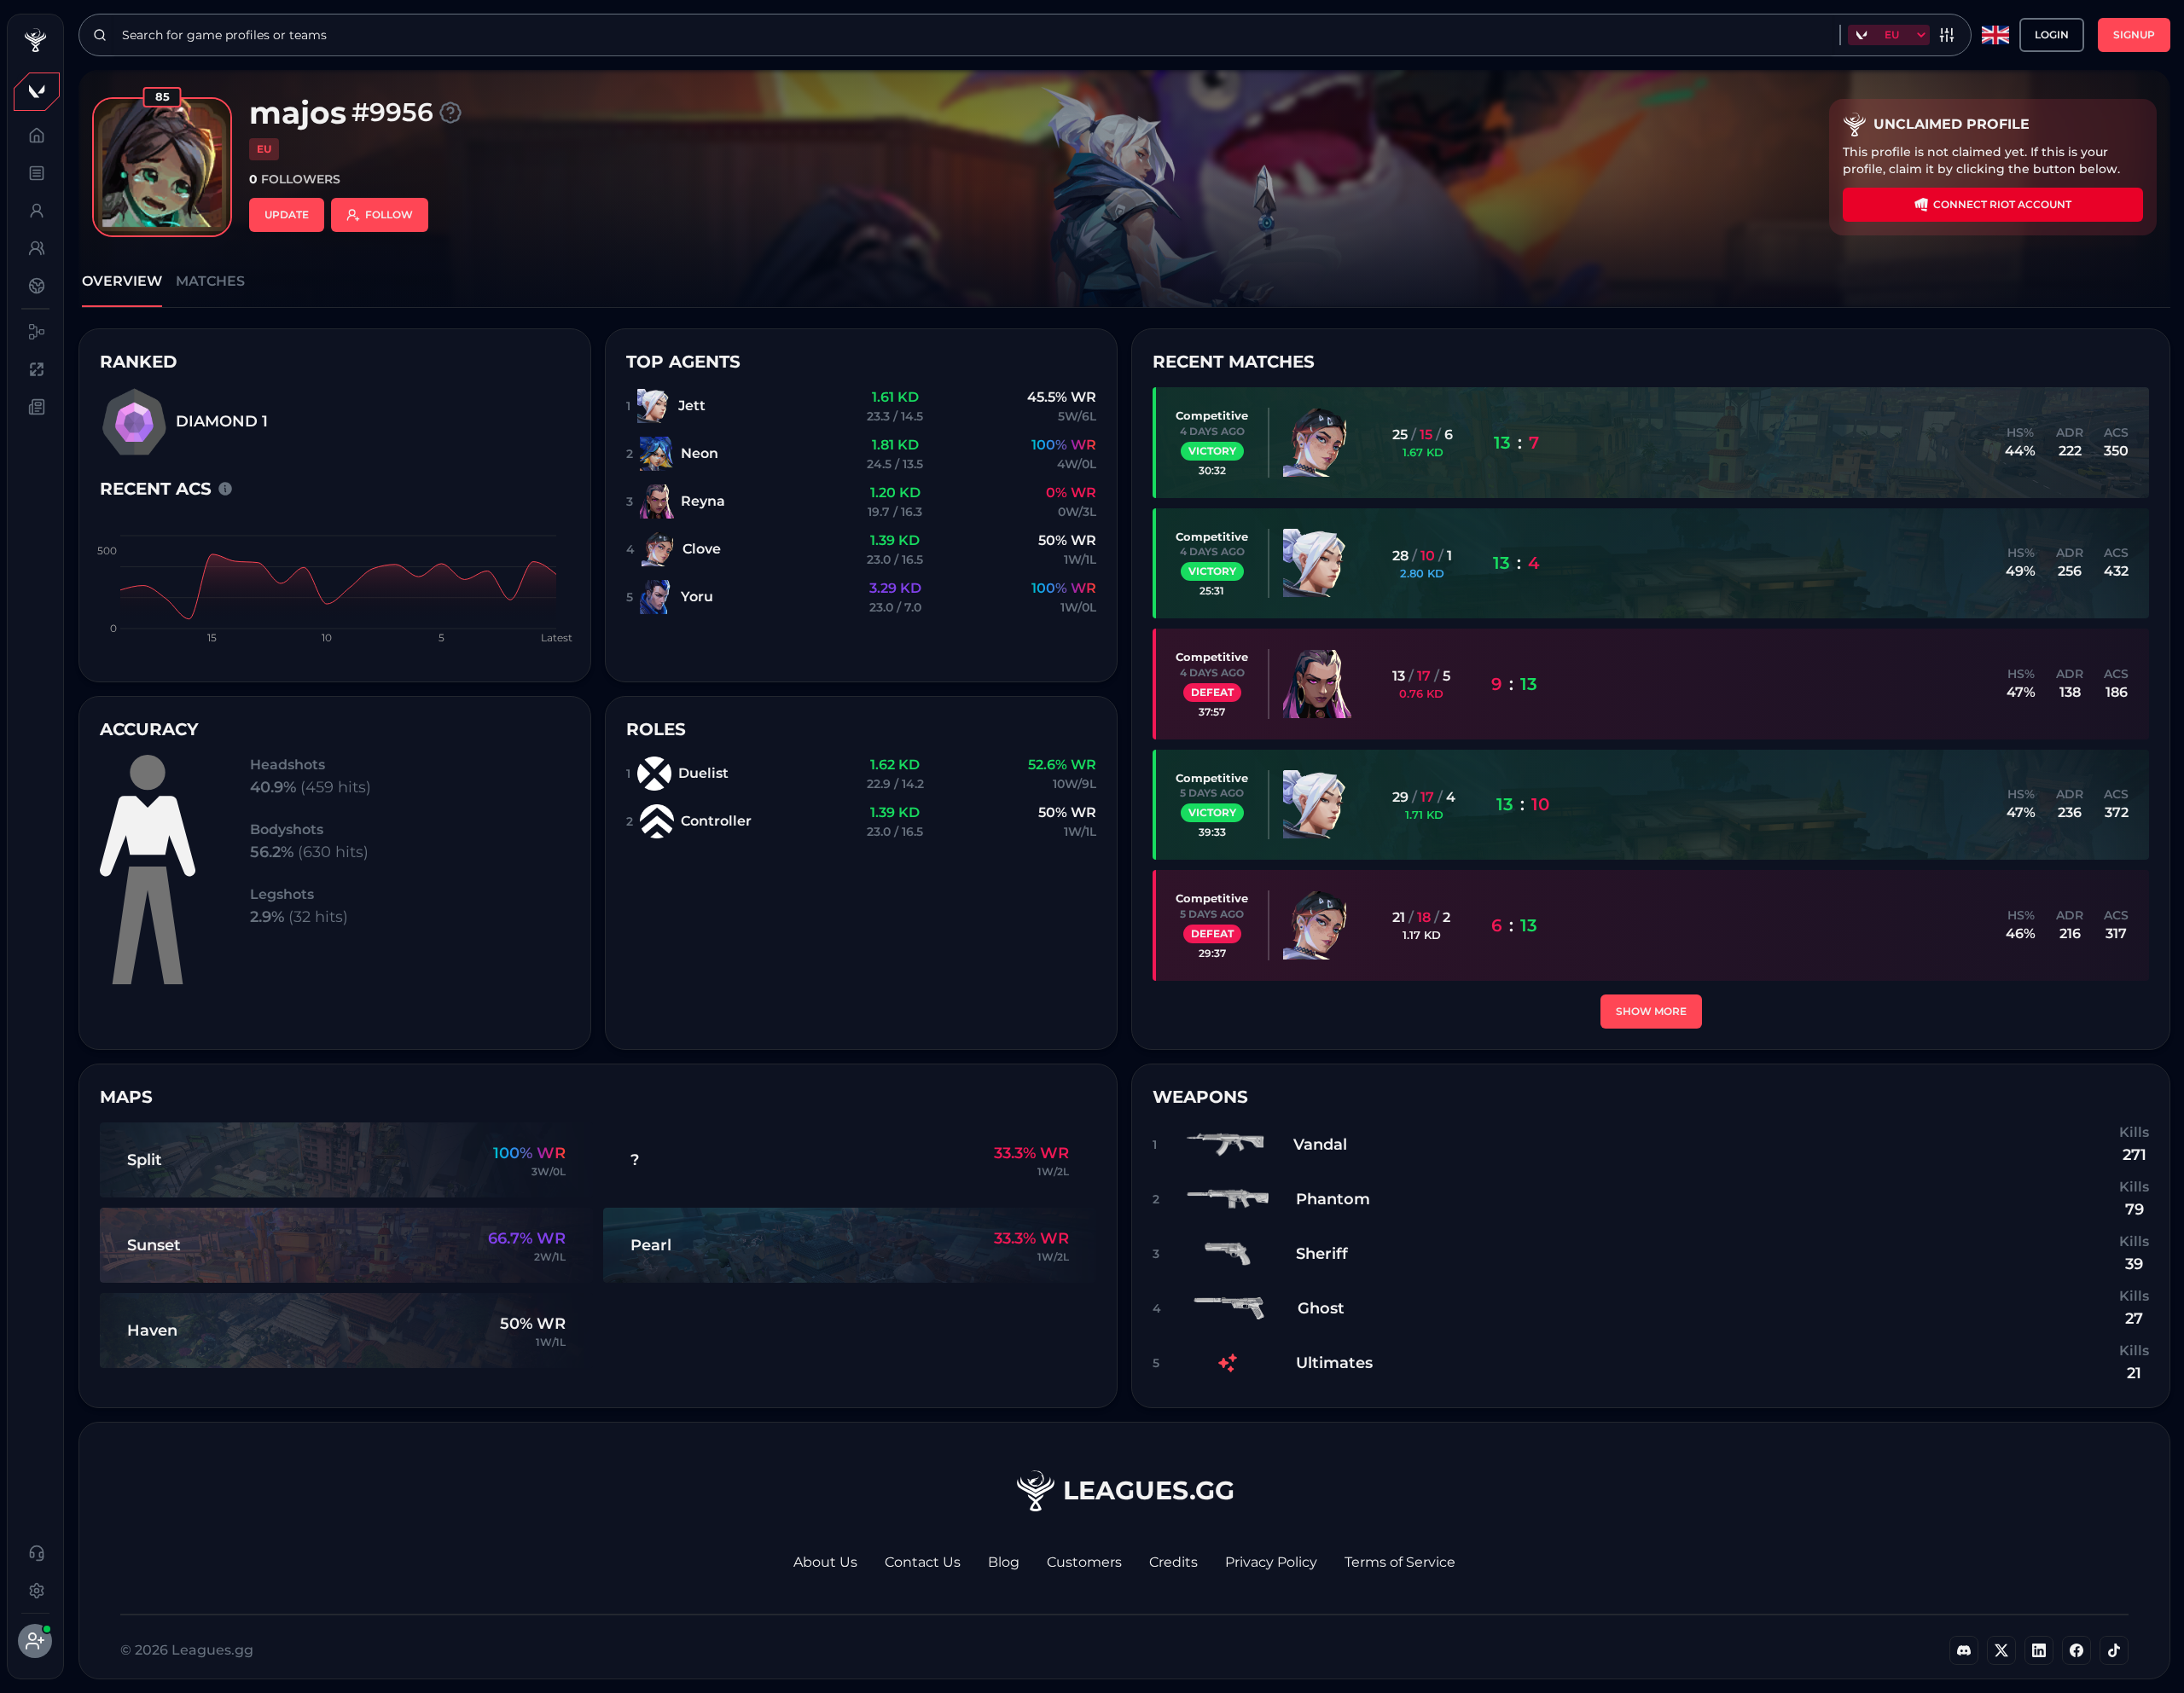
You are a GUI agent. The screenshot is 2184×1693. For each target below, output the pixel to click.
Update (287, 215)
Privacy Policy (1271, 1562)
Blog (1004, 1562)
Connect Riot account (2002, 204)
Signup (2134, 35)
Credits (1173, 1562)
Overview (122, 281)
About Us (825, 1562)
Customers (1084, 1562)
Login (2052, 35)
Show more (1651, 1011)
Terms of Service (1400, 1562)
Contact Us (923, 1562)
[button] (35, 91)
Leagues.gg (1149, 1490)
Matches (210, 281)
